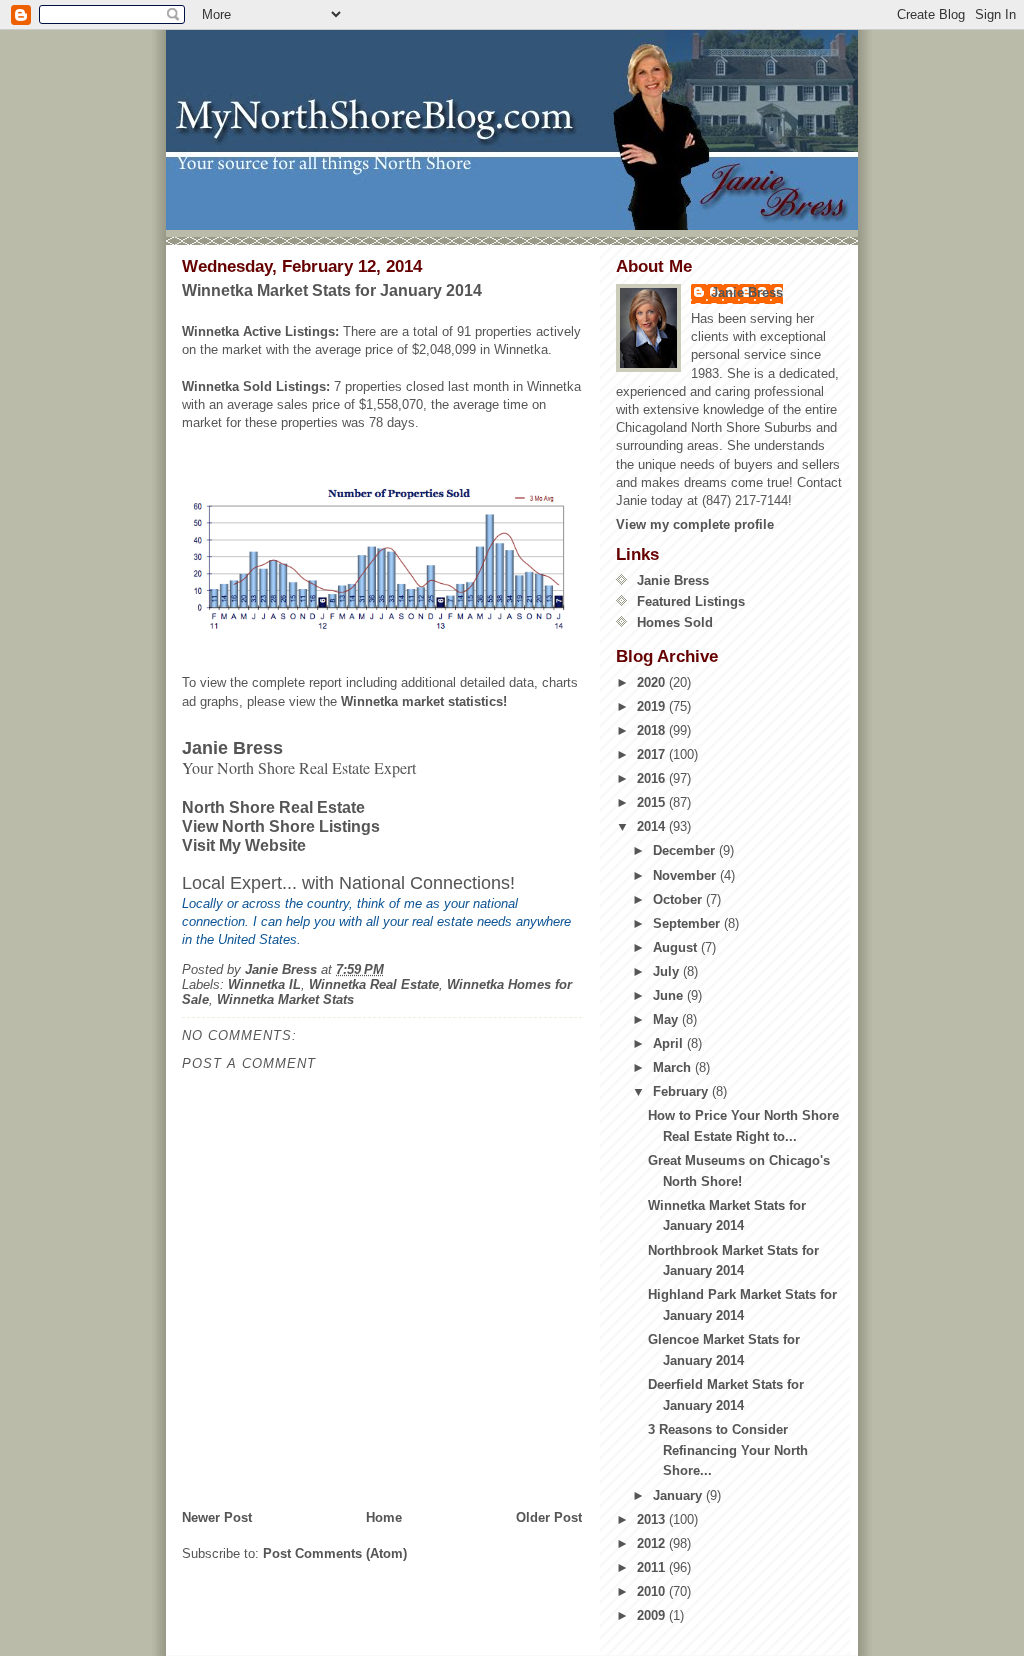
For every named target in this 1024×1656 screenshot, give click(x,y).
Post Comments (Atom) (335, 1553)
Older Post (549, 1517)
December (686, 850)
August (677, 947)
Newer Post (217, 1517)
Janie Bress (747, 292)
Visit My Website (244, 845)
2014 (653, 826)
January (679, 1495)
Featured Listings (691, 601)
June (670, 995)
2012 (653, 1543)
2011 (653, 1567)
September (688, 923)
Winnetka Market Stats (285, 999)
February (682, 1091)
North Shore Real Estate (273, 807)
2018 (653, 730)
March (674, 1067)
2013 (653, 1519)
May (667, 1019)
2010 (653, 1591)
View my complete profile (695, 524)
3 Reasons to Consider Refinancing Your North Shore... (728, 1450)
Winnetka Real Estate (374, 984)
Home (384, 1517)
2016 (653, 778)
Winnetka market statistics (422, 701)
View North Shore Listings (281, 826)
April (670, 1043)
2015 (653, 802)
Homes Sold (675, 622)
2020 (653, 682)
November (686, 875)
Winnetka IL (264, 984)
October (679, 899)
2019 (653, 706)
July (668, 971)
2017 (653, 754)
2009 (653, 1615)
